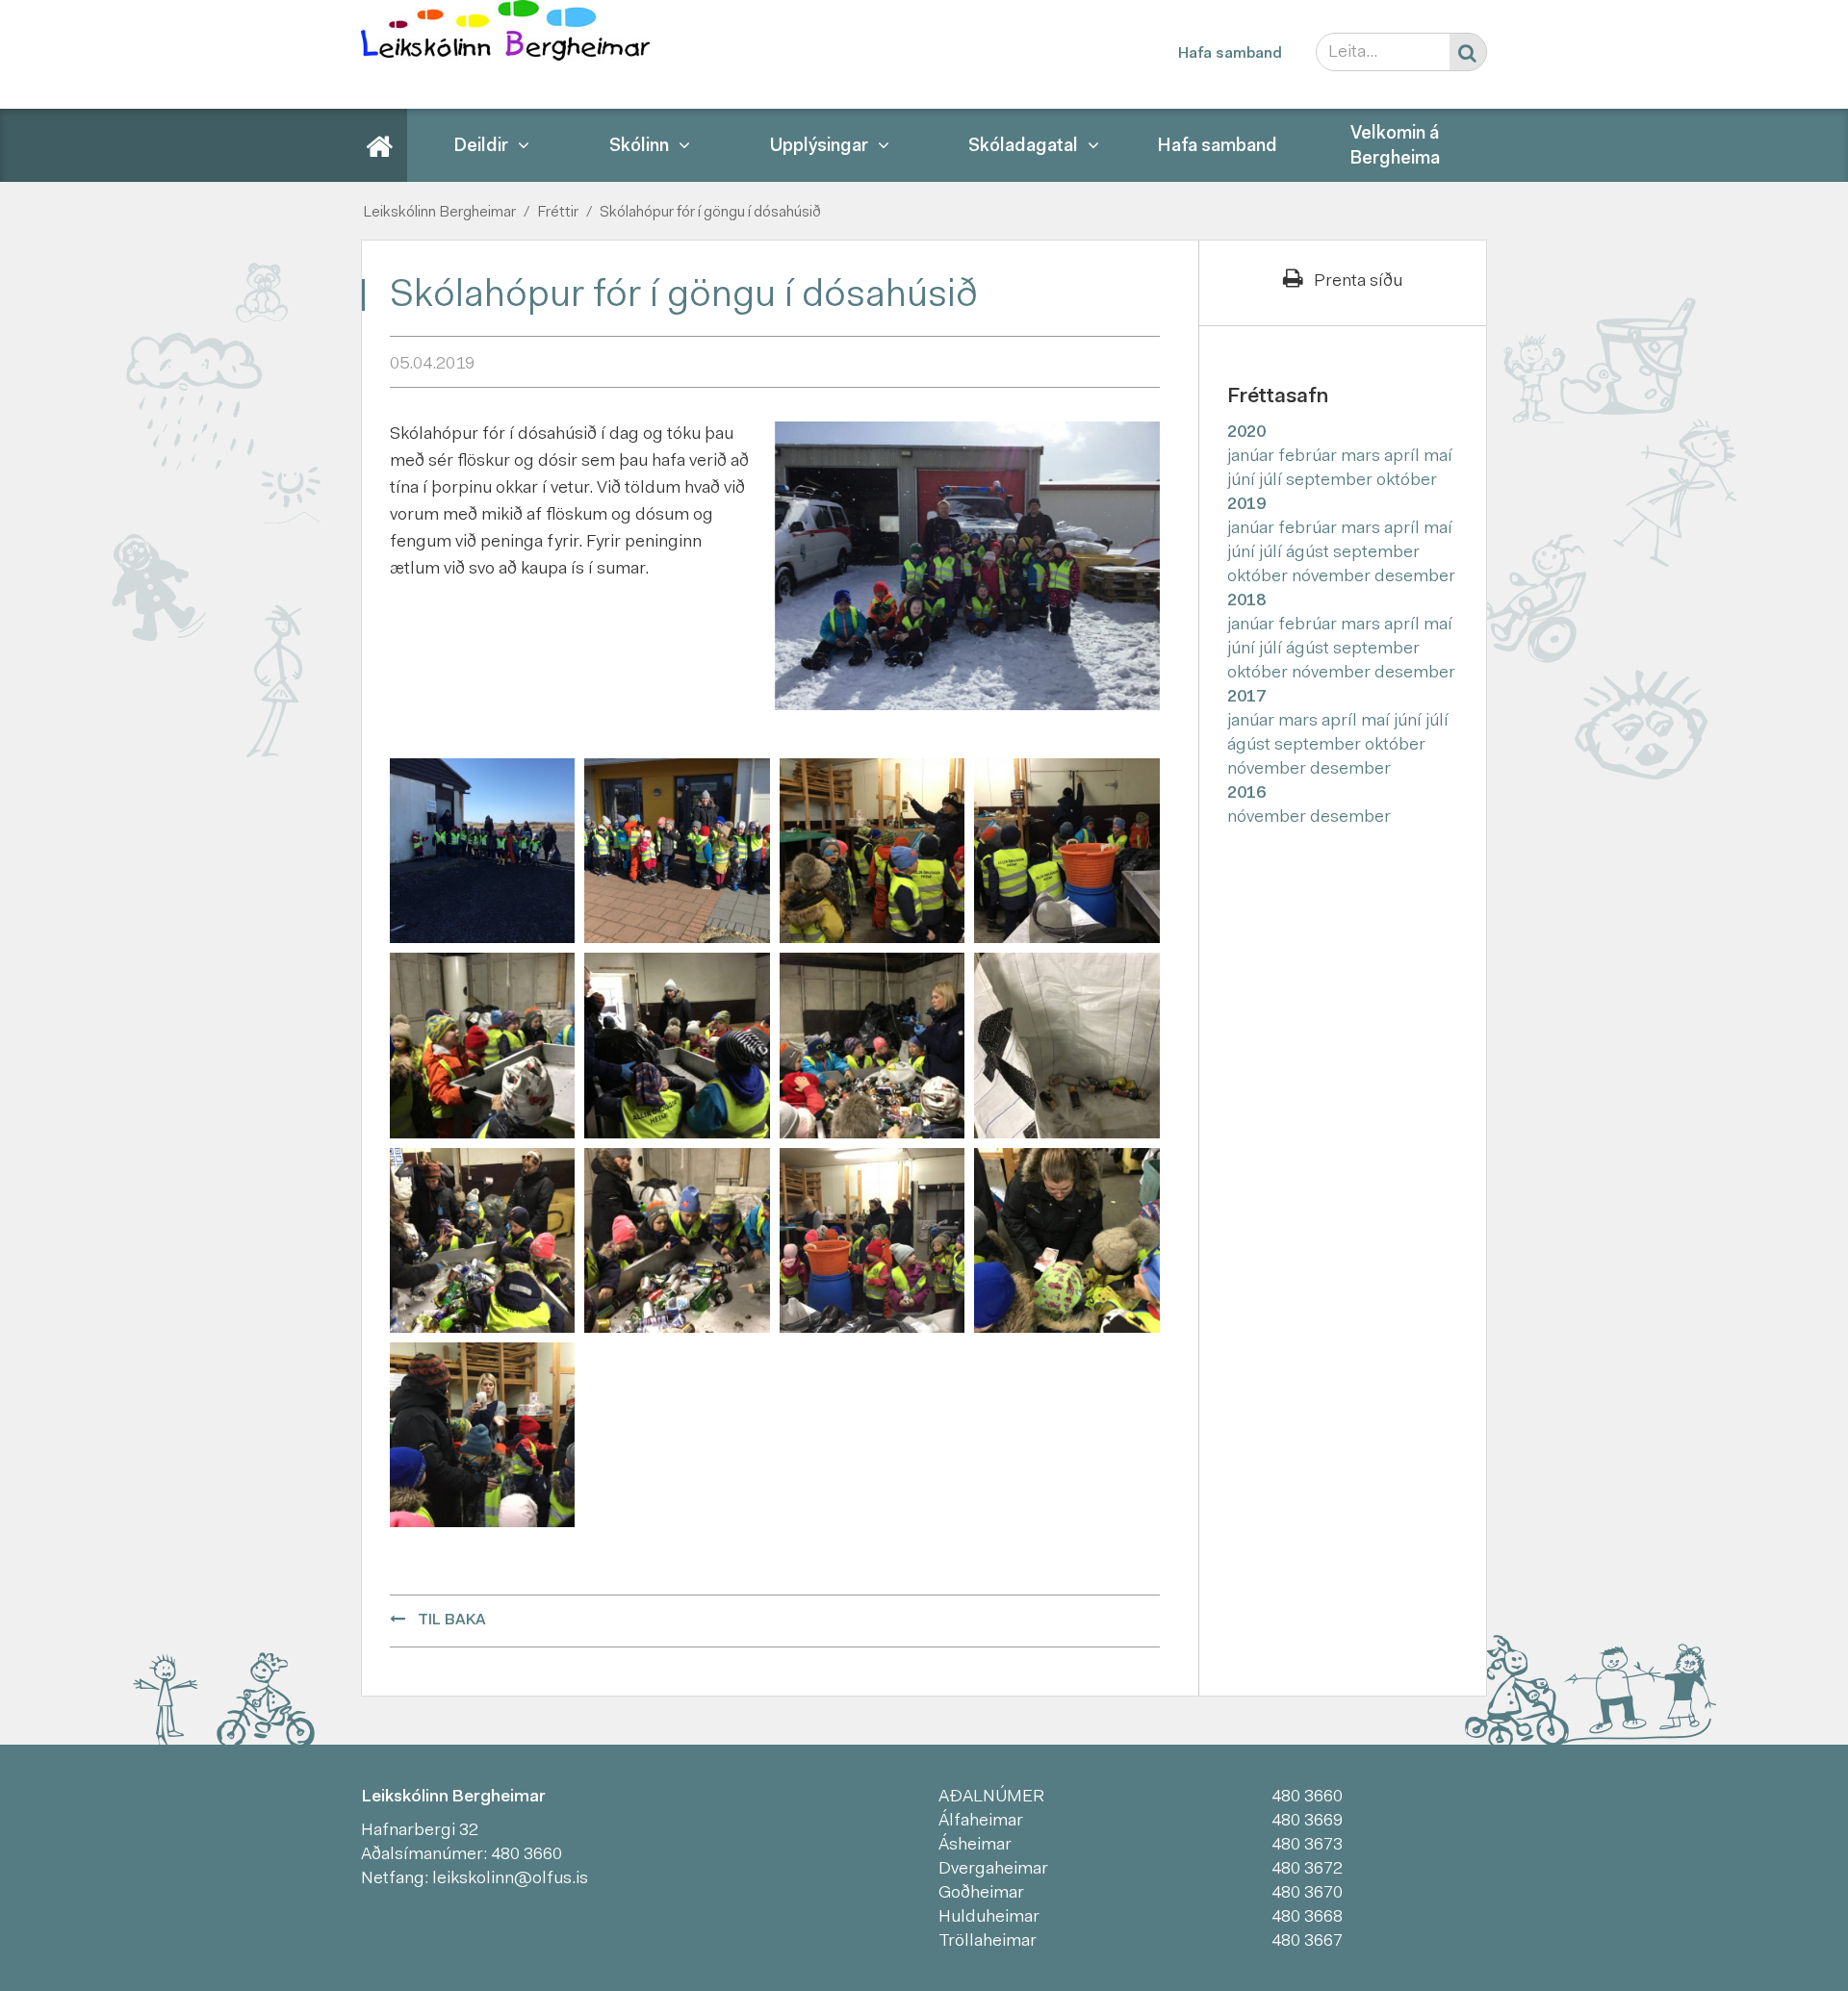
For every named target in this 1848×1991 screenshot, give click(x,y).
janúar (1253, 457)
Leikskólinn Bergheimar (439, 213)
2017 (1246, 698)
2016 (1246, 794)
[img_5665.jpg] (677, 1240)
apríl (1404, 457)
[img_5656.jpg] (872, 1046)
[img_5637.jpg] (677, 851)
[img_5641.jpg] (482, 851)
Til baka (452, 1621)
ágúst (1309, 553)
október (1407, 481)
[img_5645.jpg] (1066, 851)
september (1331, 481)
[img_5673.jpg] (1066, 1240)
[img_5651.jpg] (677, 1046)
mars (1362, 457)
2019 (1246, 505)
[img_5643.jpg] (872, 851)
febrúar (1309, 457)
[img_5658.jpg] (1066, 1046)
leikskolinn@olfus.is (510, 1879)
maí (1438, 457)
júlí (1272, 481)
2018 (1246, 601)
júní (1243, 481)
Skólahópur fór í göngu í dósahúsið (710, 213)
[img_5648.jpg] (482, 1046)
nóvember (1333, 577)
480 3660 (526, 1855)
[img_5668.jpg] (872, 1240)
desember (1415, 577)
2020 (1246, 433)
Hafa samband (1230, 54)
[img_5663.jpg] (482, 1240)
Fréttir (558, 213)
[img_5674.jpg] (482, 1436)
